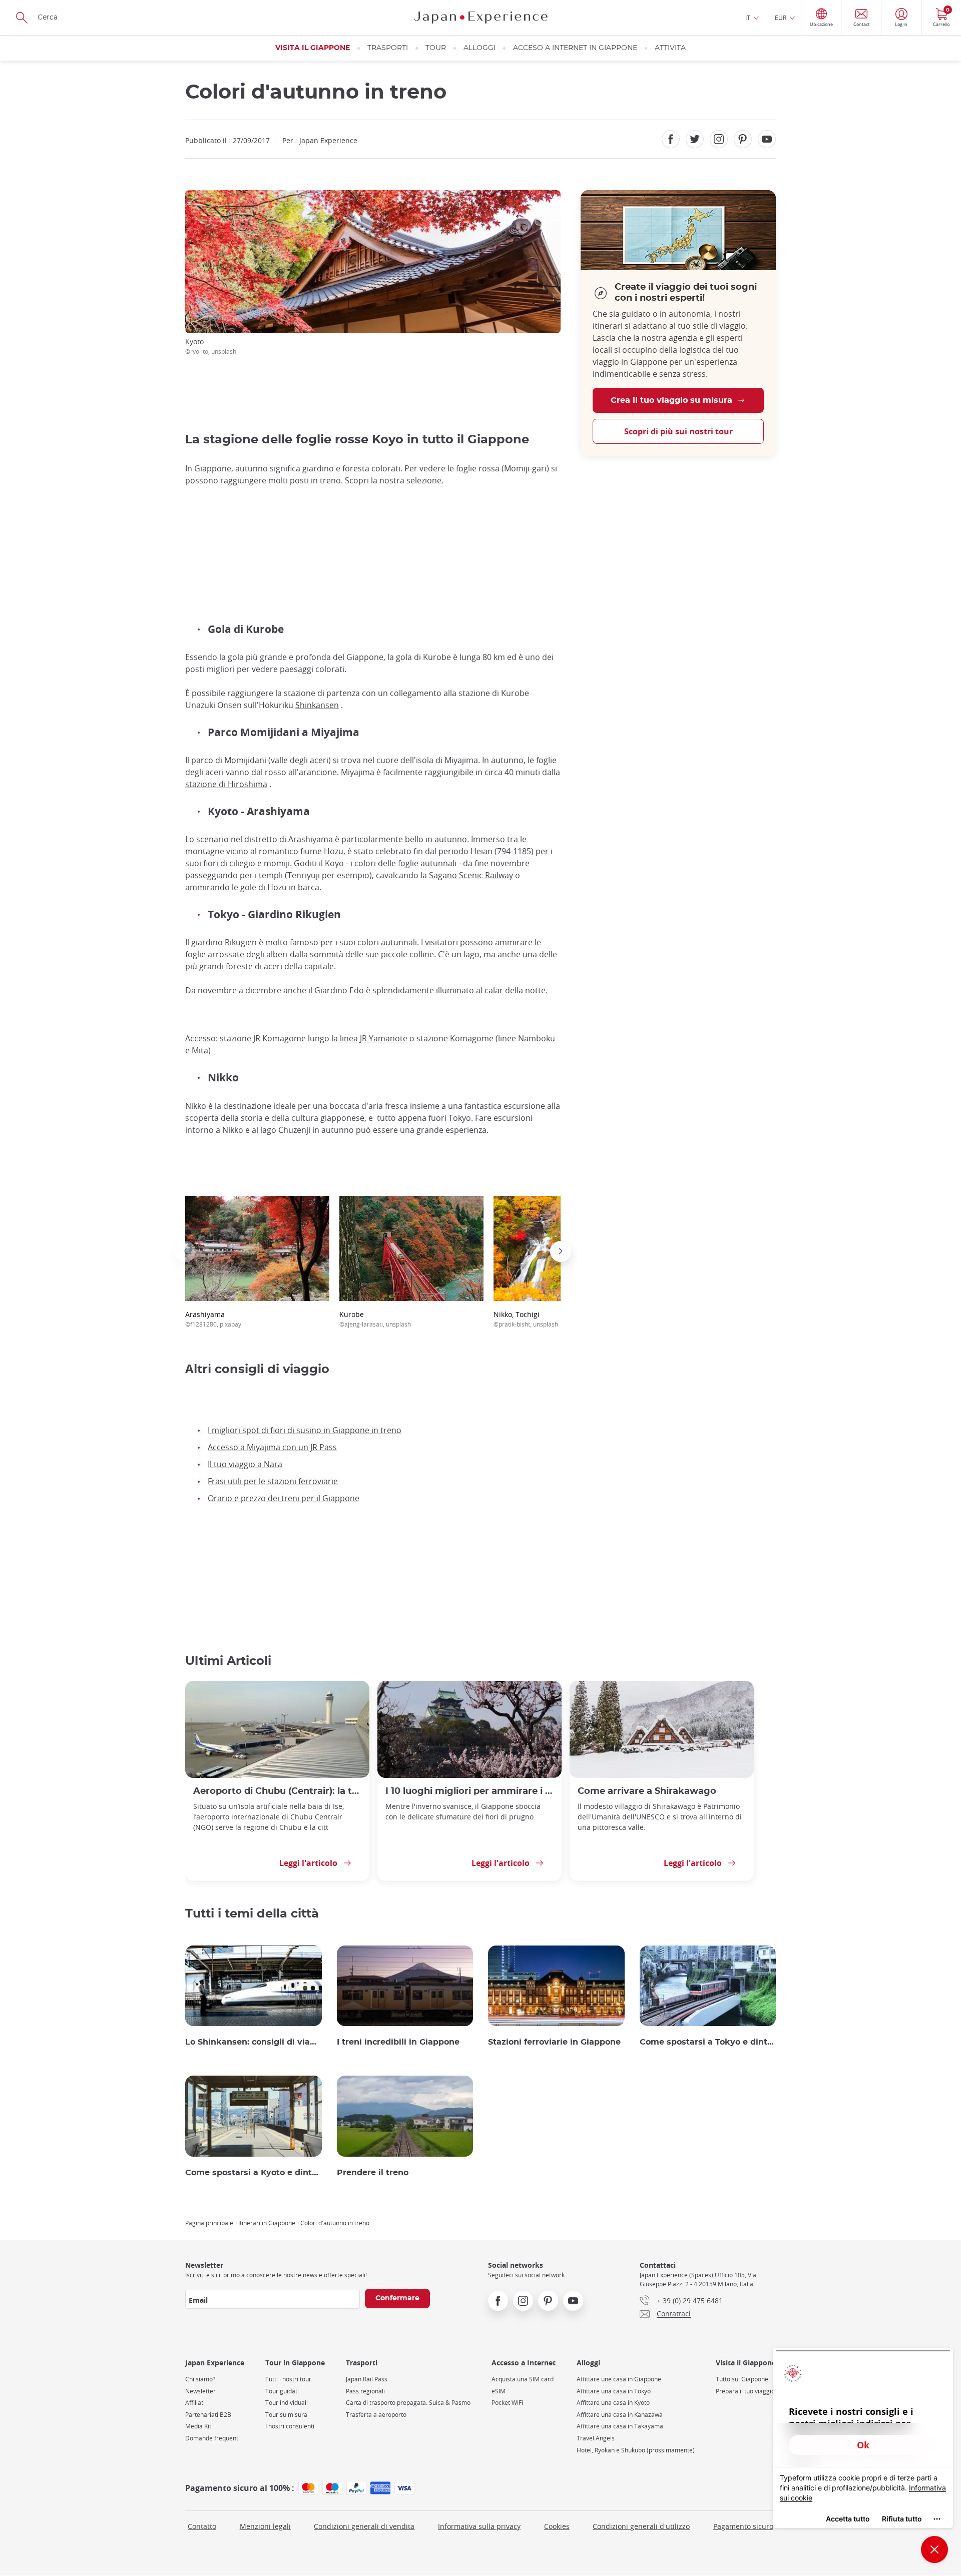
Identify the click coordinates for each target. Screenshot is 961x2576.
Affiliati (195, 2403)
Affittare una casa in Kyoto (613, 2403)
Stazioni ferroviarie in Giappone (554, 2042)
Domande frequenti (212, 2438)
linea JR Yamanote (374, 1038)
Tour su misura (286, 2415)
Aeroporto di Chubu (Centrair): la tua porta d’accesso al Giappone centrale (277, 1791)
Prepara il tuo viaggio (745, 2391)
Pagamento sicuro (743, 2526)
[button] (185, 1251)
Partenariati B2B (208, 2415)
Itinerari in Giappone (267, 2223)
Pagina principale (209, 2223)
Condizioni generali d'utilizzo (641, 2526)
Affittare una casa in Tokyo (614, 2391)
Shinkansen (317, 705)
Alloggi (479, 48)
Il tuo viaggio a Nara (245, 1464)
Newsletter (200, 2391)
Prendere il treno (373, 2173)
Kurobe (375, 1319)
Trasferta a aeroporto (376, 2415)
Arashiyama (213, 1319)
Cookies (557, 2526)
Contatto (202, 2526)
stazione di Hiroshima (226, 784)
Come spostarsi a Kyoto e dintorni (254, 2173)
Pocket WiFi (507, 2403)
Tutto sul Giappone (742, 2379)
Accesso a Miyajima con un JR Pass (272, 1447)
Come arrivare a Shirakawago (647, 1791)
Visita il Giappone (313, 48)
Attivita (670, 48)
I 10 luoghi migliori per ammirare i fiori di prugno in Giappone (469, 1791)
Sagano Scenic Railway (471, 875)
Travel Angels (596, 2438)
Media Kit (198, 2426)
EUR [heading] (781, 18)
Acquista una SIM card (523, 2379)
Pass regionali (365, 2391)
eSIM (499, 2391)
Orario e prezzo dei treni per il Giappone (284, 1498)
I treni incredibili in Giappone (398, 2042)
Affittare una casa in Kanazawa (620, 2415)
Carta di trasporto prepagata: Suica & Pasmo (408, 2403)
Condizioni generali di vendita (364, 2526)
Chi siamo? (200, 2379)
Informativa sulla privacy (479, 2526)
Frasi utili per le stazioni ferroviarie (273, 1481)
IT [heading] (748, 18)
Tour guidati (282, 2391)
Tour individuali (287, 2403)
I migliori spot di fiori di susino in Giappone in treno (305, 1430)
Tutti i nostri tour (288, 2379)
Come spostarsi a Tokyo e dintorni (708, 2042)
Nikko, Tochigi (526, 1319)
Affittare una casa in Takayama (620, 2426)
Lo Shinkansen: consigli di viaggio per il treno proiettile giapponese (254, 2042)
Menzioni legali (265, 2526)
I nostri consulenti (290, 2426)
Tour (436, 48)
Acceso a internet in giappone (575, 48)
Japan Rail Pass (367, 2379)
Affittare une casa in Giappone (619, 2379)
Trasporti (388, 48)
